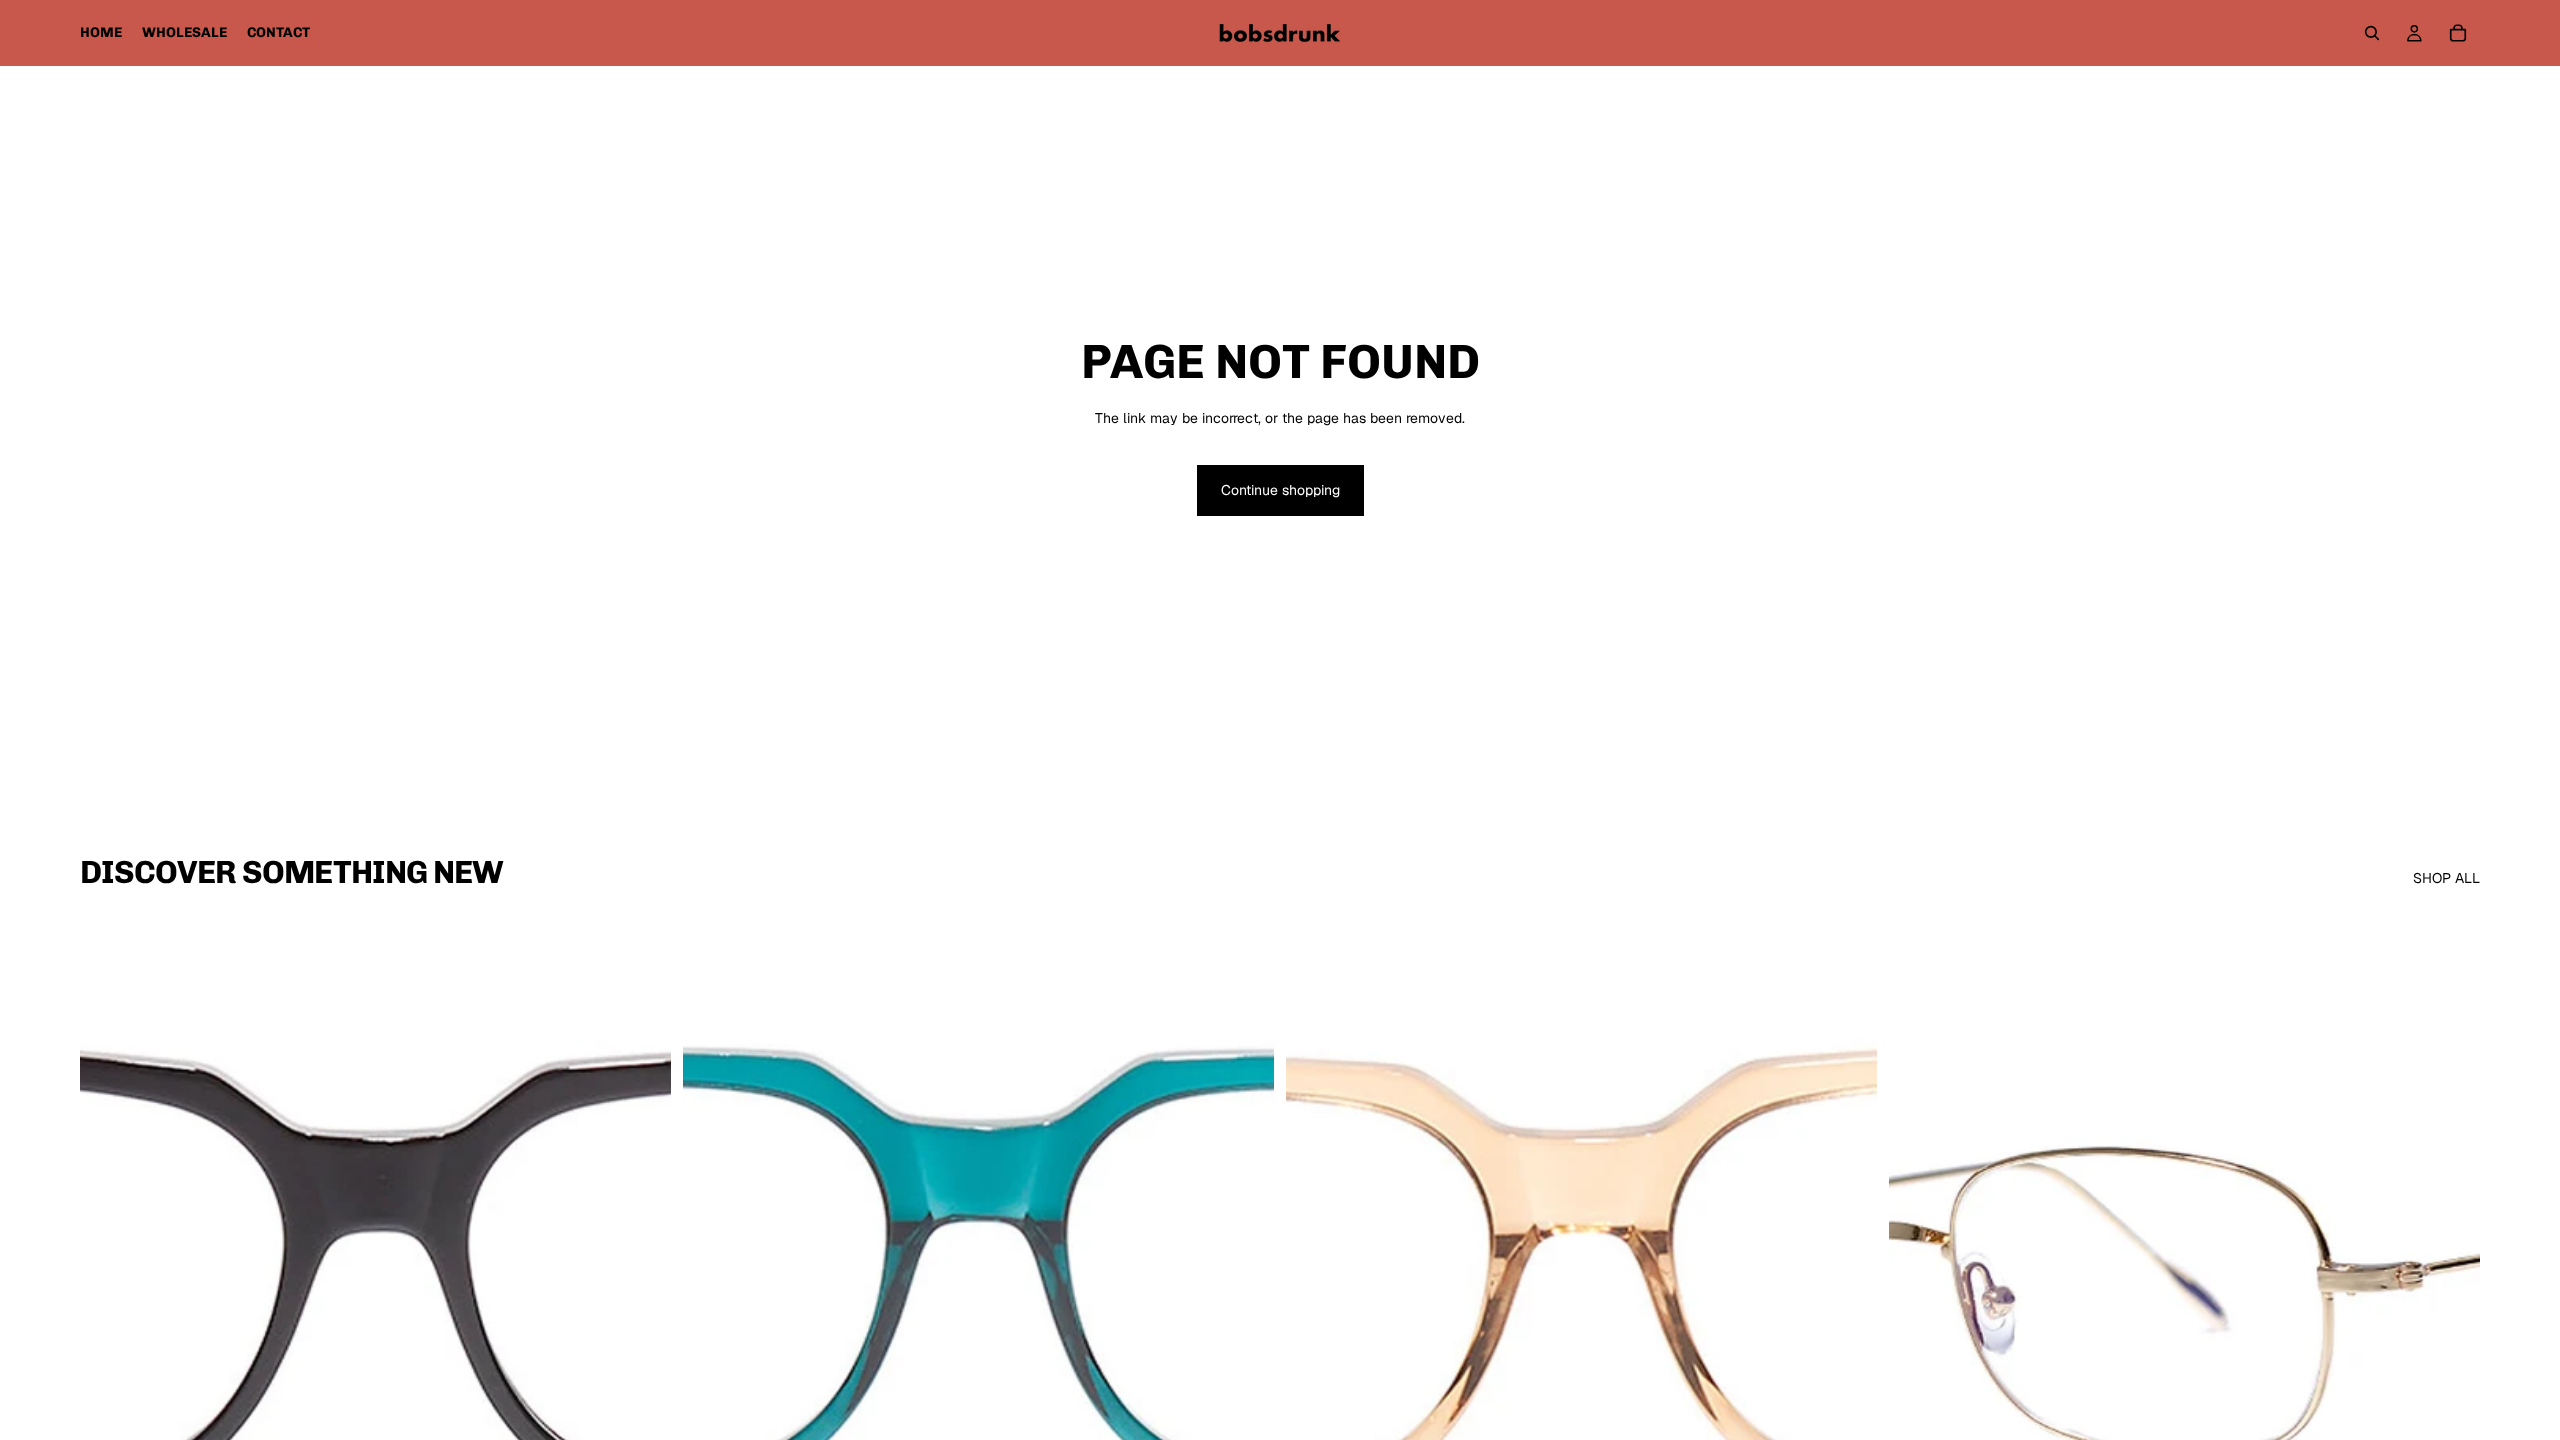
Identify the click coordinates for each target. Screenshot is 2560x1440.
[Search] (2372, 33)
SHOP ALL (2446, 878)
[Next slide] (641, 1282)
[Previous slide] (110, 1282)
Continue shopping (1280, 490)
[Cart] (2458, 33)
